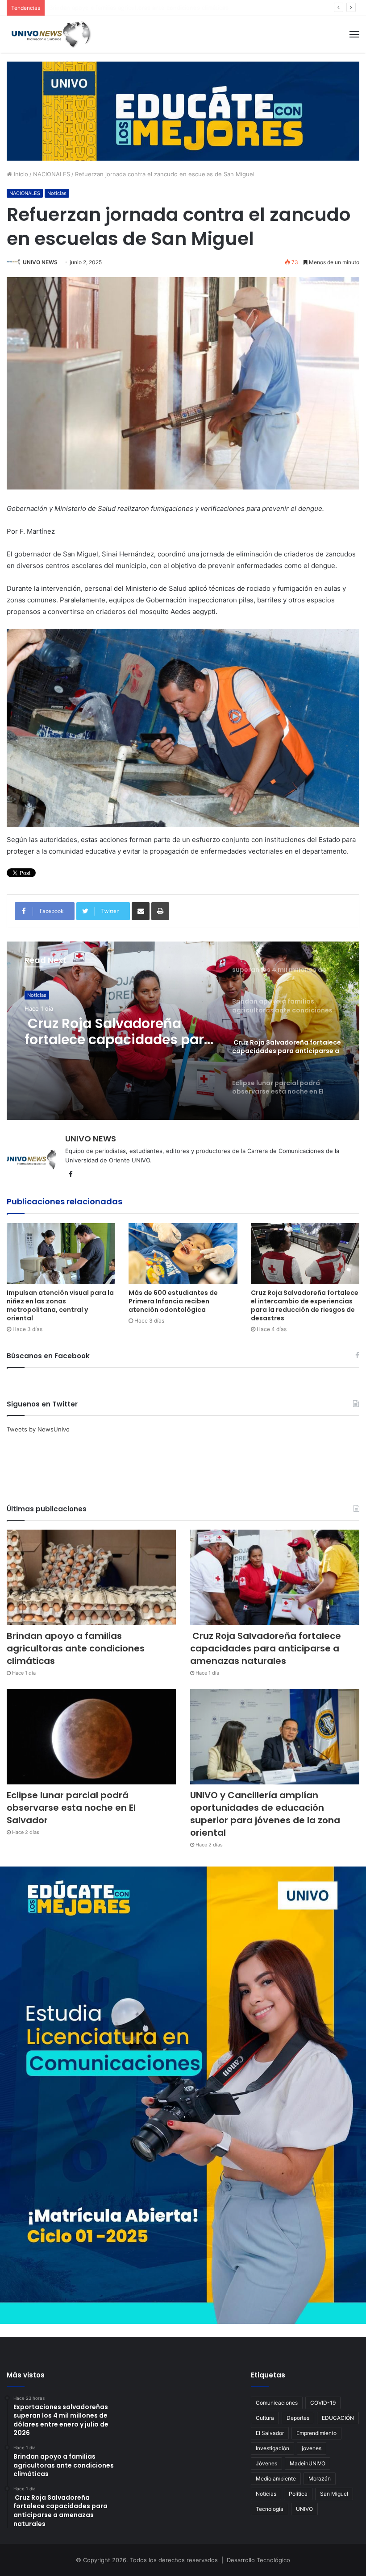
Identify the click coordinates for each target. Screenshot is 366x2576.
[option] (183, 1031)
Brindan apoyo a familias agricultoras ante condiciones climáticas (76, 1648)
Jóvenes (266, 2463)
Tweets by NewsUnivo (38, 1429)
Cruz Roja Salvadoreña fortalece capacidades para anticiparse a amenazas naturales (166, 8)
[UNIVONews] (49, 34)
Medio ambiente (276, 2479)
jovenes (312, 2448)
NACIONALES (52, 174)
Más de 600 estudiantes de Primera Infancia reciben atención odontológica (173, 1301)
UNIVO (304, 2509)
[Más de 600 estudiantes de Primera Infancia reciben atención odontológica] (183, 1254)
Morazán (320, 2479)
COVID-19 (323, 2403)
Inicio (20, 174)
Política (298, 2494)
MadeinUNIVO (308, 2463)
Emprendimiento (316, 2433)
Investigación (272, 2448)
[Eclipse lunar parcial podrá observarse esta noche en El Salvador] (91, 1737)
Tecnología (270, 2509)
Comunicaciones (277, 2403)
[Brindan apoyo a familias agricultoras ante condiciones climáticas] (91, 1577)
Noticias (57, 193)
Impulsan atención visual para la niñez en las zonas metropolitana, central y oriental (60, 1305)
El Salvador (270, 2433)
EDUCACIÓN (338, 2418)
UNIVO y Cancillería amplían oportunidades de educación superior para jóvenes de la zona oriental (265, 1814)
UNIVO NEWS (40, 262)
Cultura (265, 2418)
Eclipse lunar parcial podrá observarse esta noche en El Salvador (119, 1032)
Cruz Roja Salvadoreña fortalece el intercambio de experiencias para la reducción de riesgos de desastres (305, 1305)
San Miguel (334, 2494)
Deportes (298, 2418)
